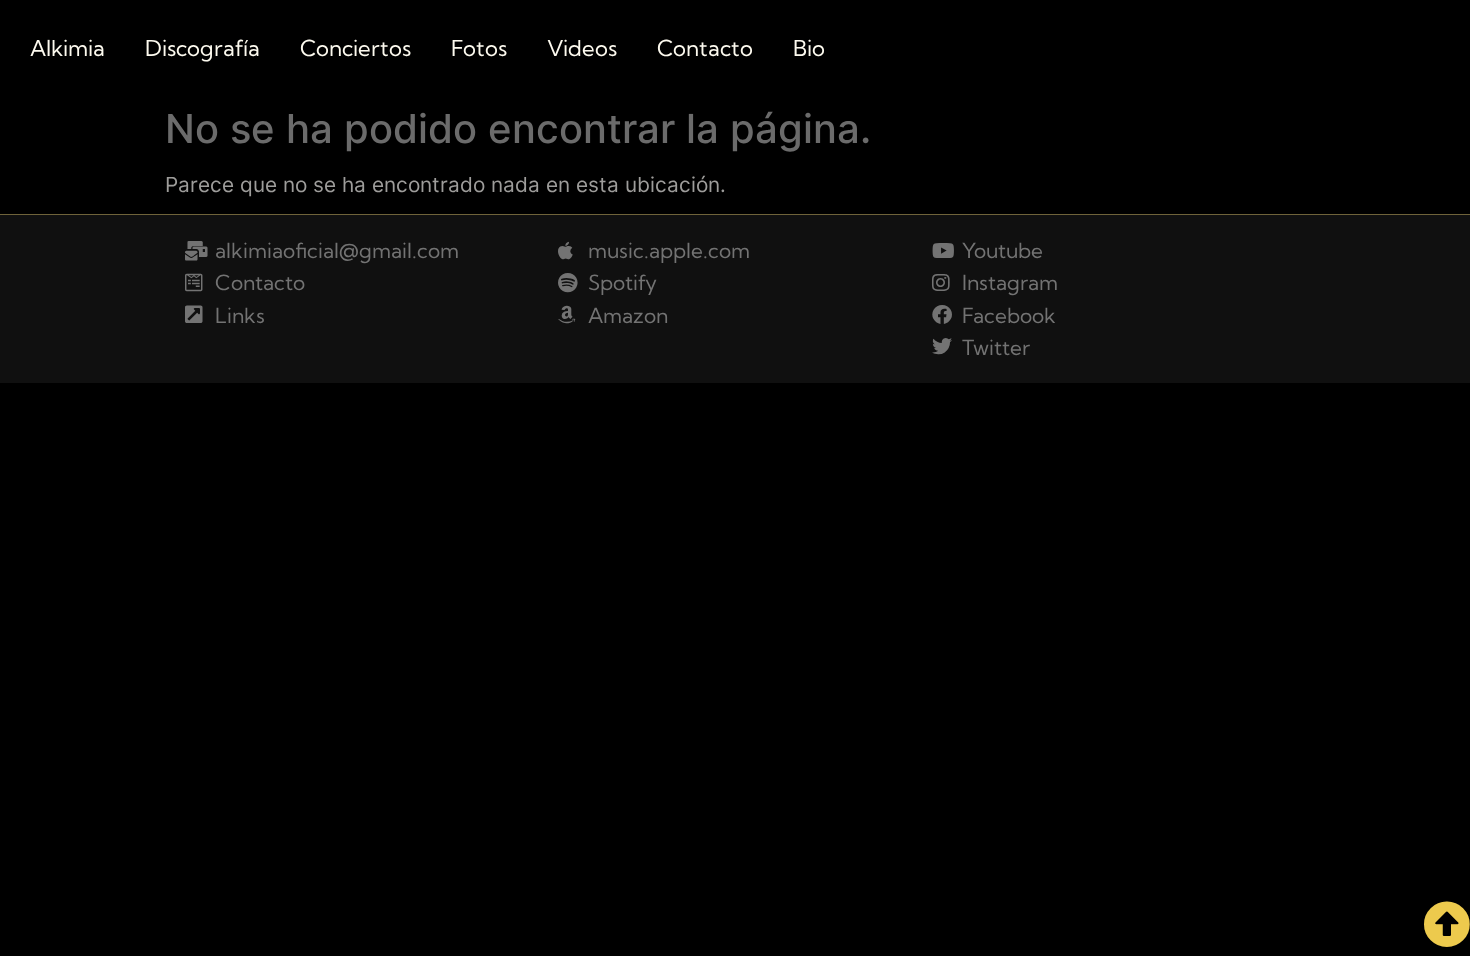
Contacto (705, 48)
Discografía (202, 48)
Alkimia (67, 48)
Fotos (479, 48)
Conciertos (355, 48)
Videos (582, 48)
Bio (809, 48)
